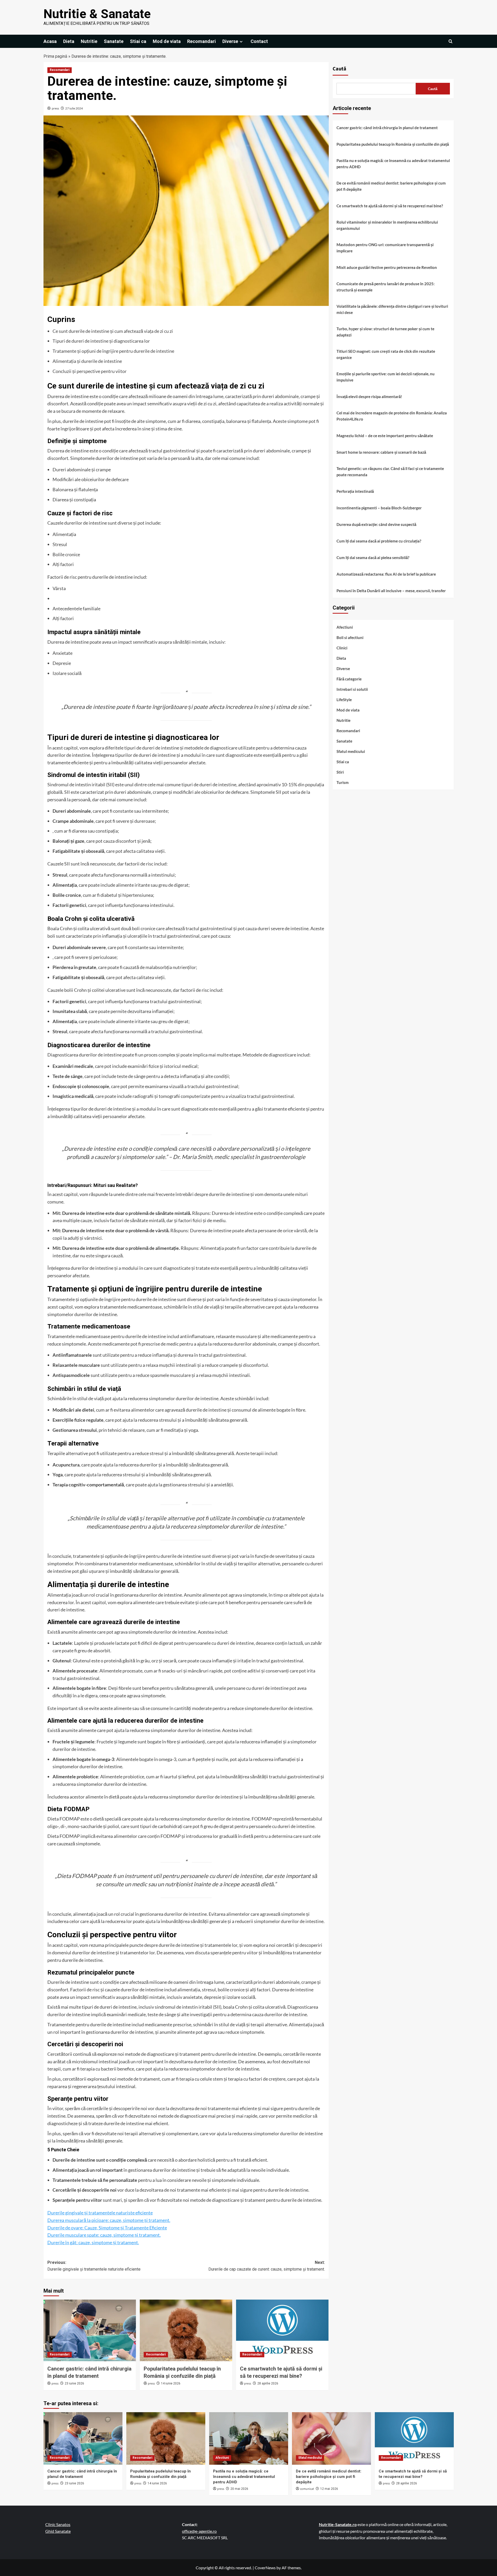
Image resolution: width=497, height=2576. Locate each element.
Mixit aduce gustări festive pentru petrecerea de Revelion (387, 267)
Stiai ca (138, 41)
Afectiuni (345, 627)
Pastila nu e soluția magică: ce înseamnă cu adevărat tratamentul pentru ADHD (393, 164)
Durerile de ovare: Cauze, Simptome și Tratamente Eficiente (107, 2228)
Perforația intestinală (355, 491)
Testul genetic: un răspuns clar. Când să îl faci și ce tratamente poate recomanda (390, 472)
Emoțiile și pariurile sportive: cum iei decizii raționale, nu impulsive (386, 377)
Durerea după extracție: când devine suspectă (376, 524)
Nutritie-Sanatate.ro (338, 2524)
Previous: (94, 2266)
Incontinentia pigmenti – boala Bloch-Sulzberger (379, 508)
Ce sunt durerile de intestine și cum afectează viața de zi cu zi (113, 331)
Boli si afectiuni (350, 637)
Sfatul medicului (351, 751)
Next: (267, 2266)
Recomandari (202, 41)
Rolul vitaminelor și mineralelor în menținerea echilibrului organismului (387, 225)
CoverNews (265, 2568)
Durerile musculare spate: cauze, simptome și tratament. (104, 2235)
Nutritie (89, 41)
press (55, 108)
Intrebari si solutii (352, 689)
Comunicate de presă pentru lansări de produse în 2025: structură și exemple (386, 287)
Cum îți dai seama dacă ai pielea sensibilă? (373, 557)
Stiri (340, 772)
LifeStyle (344, 700)
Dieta (69, 41)
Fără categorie (349, 679)
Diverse (230, 41)
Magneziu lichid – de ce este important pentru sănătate (385, 436)
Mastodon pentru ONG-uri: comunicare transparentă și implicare (385, 248)
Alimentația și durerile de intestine (87, 361)
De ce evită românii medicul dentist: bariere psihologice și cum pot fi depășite (391, 186)
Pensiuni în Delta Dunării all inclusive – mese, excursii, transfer (391, 591)
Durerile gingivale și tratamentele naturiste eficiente (100, 2213)
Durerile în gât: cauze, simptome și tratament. (93, 2242)
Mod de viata (167, 41)
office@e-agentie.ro (199, 2531)
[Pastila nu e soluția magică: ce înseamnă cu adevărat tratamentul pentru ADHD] (249, 2438)
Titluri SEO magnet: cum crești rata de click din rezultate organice (386, 354)
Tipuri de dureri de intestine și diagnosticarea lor (101, 341)
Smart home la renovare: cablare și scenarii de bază (381, 452)
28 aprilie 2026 (268, 2383)
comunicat (307, 2489)
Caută (339, 69)
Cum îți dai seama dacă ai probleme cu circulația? (379, 541)
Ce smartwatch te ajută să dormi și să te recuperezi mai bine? (390, 206)
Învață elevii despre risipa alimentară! (369, 397)
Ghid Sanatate (58, 2531)
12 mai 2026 (329, 2489)
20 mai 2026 (239, 2489)
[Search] (451, 41)
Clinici (342, 648)
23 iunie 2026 (74, 2383)
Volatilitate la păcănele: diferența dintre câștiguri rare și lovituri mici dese (392, 309)
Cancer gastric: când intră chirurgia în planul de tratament (387, 128)
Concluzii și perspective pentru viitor (90, 371)
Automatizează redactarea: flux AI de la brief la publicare (386, 574)
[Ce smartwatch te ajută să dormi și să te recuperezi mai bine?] (282, 2330)
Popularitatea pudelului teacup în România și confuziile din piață (393, 144)
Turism (343, 782)
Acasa (50, 41)
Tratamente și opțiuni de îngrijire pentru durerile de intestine (113, 351)
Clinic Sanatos (58, 2524)
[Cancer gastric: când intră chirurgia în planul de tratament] (90, 2330)
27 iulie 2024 (74, 108)
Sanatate (114, 41)
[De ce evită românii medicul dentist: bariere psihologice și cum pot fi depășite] (331, 2438)
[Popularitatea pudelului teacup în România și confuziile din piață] (186, 2330)
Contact (259, 41)
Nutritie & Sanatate (97, 14)
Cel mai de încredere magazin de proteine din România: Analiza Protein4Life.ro (392, 416)
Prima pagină (55, 56)
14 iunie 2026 (171, 2383)
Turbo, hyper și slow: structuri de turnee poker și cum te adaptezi (385, 332)
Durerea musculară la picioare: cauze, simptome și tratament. (109, 2220)
